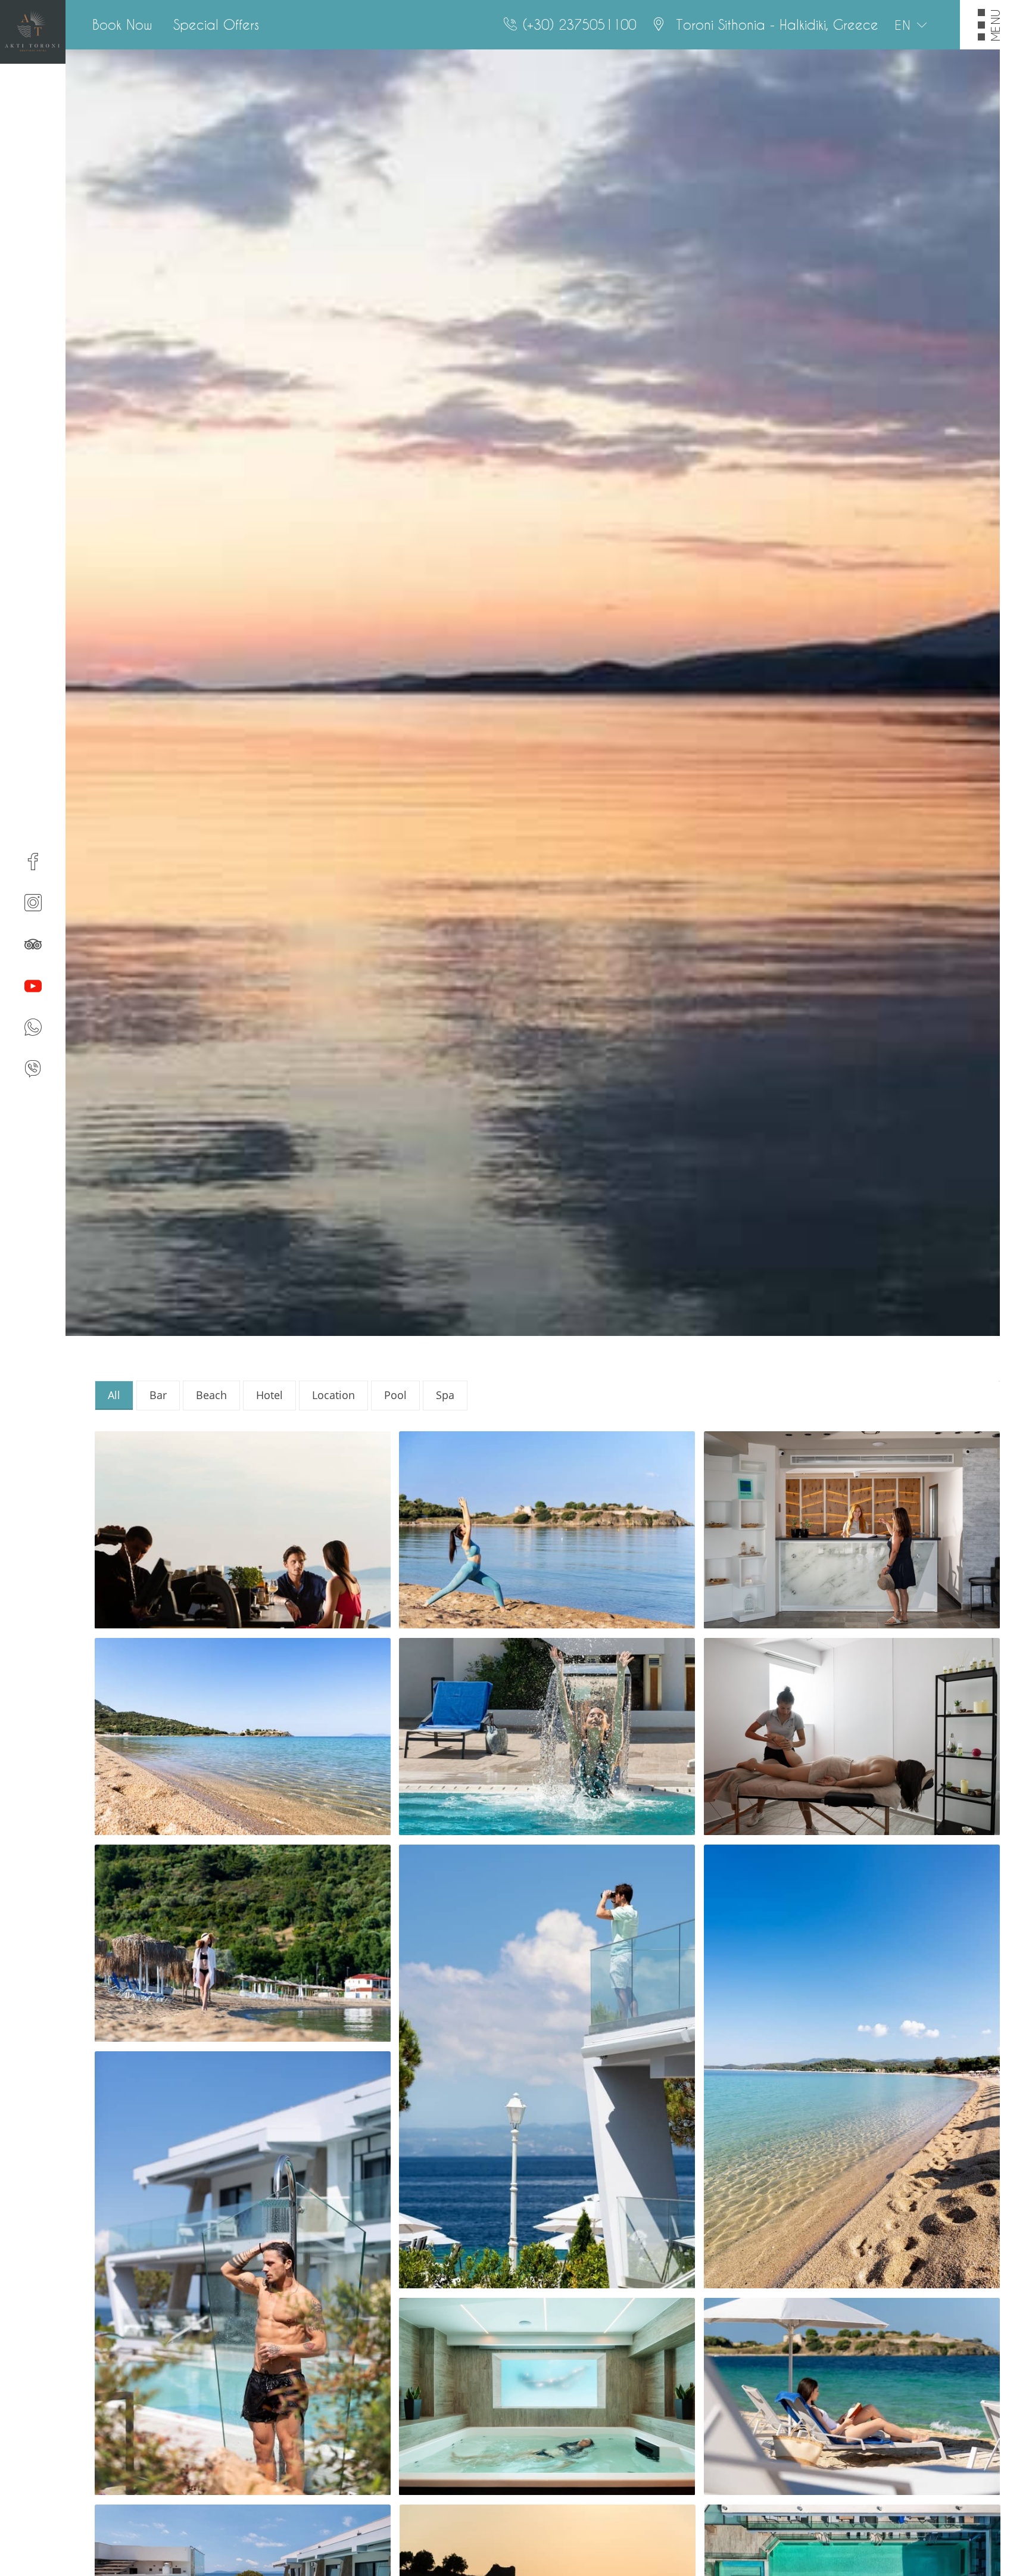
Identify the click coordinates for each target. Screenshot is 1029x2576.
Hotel (269, 1395)
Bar (158, 1395)
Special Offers (216, 24)
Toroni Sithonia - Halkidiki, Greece (775, 24)
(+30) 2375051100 (579, 24)
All (114, 1395)
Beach (211, 1395)
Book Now (122, 24)
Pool (395, 1395)
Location (333, 1395)
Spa (445, 1395)
